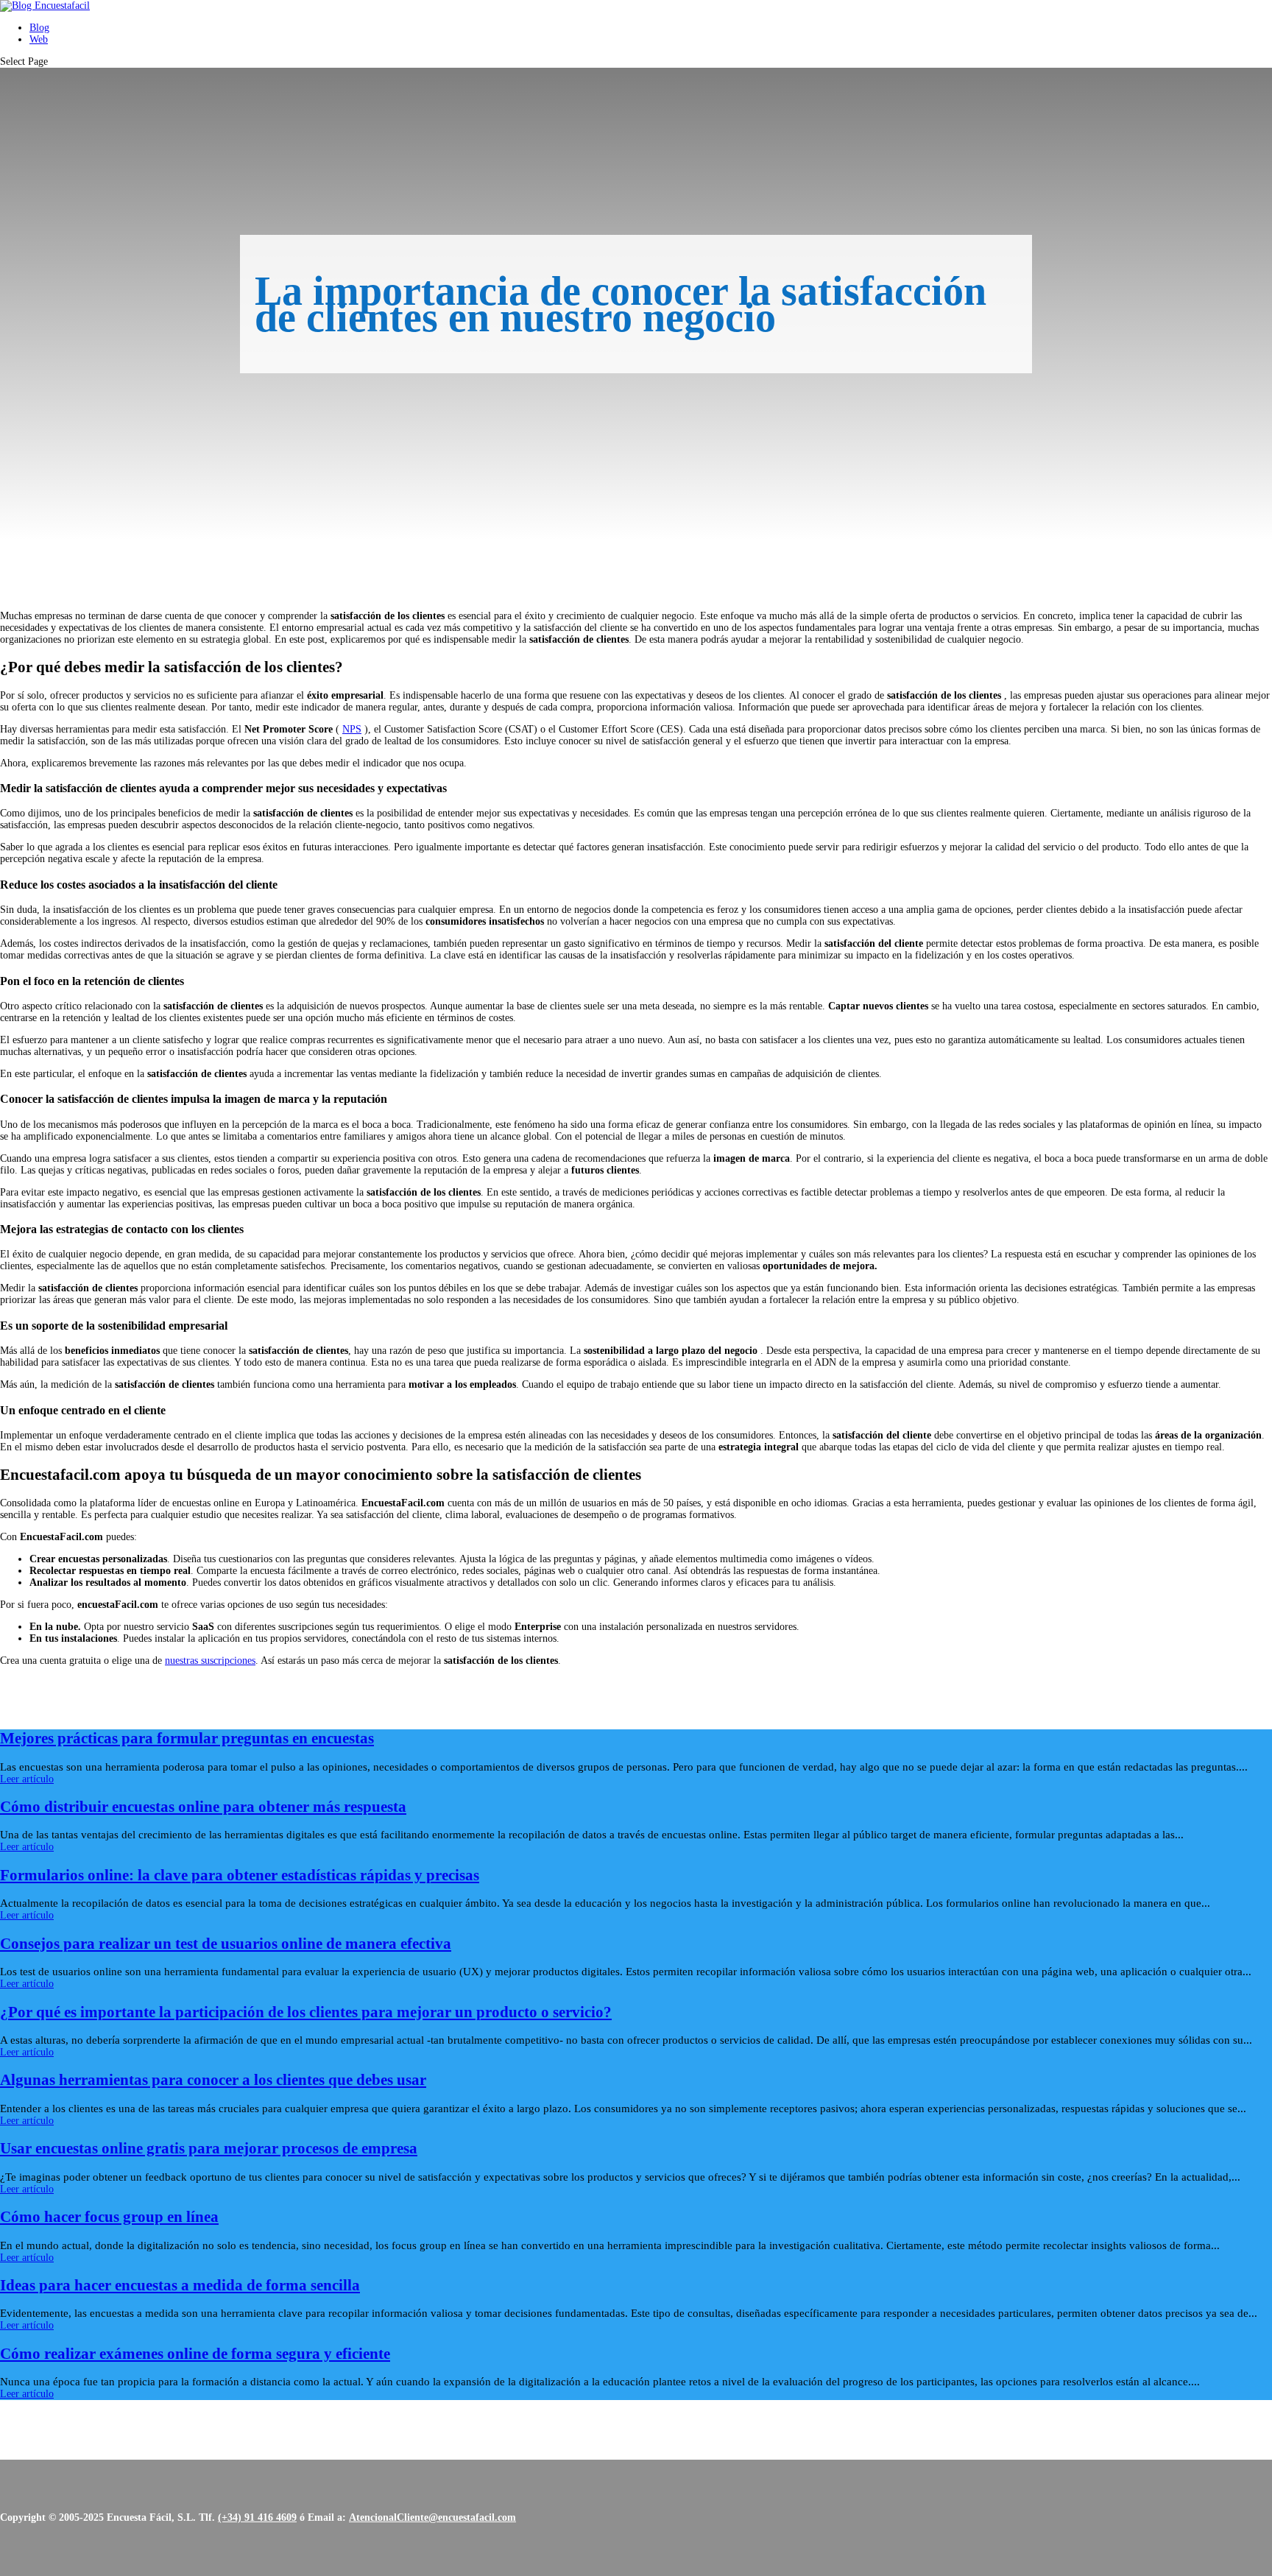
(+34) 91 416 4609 (257, 2517)
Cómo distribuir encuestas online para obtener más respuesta (203, 1807)
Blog (39, 28)
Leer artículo (27, 1779)
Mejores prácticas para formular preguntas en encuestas (187, 1738)
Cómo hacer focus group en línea (109, 2217)
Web (39, 39)
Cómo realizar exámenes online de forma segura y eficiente (195, 2354)
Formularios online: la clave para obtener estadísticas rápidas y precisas (240, 1875)
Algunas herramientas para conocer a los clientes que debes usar (213, 2080)
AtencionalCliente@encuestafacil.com (432, 2517)
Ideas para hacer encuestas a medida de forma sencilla (180, 2285)
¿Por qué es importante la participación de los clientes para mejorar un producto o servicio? (306, 2012)
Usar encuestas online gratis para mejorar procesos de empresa (209, 2148)
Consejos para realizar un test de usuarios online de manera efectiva (226, 1944)
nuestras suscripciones (210, 1661)
